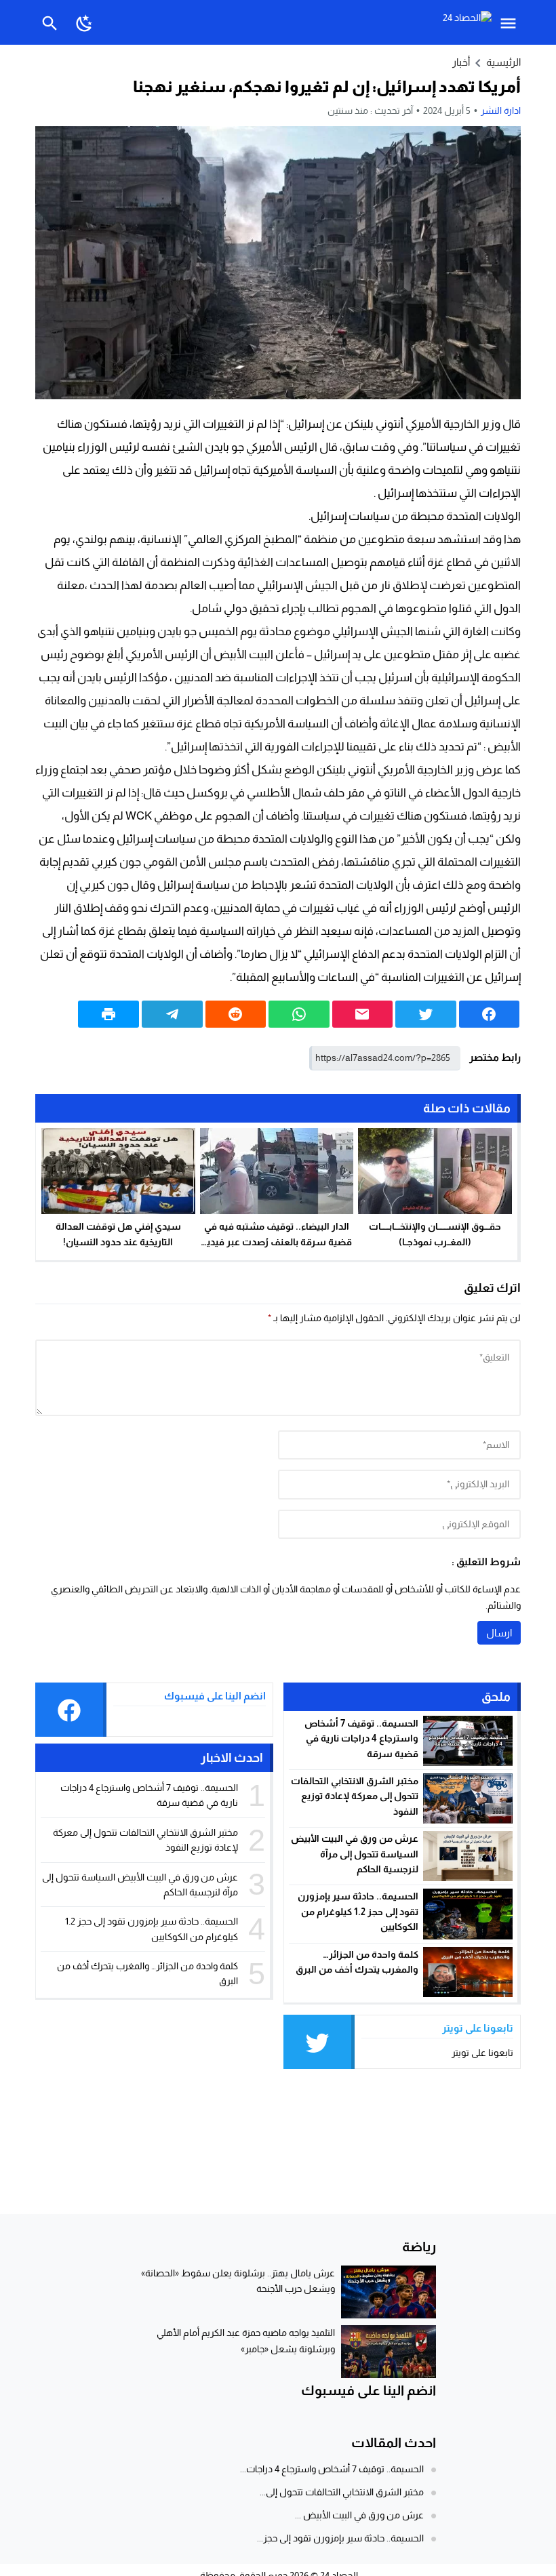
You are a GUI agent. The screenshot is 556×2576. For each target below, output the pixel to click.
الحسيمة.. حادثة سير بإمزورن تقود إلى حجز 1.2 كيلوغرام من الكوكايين (358, 1911)
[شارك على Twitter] (426, 1014)
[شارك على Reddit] (236, 1014)
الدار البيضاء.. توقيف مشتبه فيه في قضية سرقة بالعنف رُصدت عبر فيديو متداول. (277, 1242)
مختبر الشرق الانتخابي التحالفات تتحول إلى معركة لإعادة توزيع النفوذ (355, 1796)
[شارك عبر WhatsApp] (299, 1014)
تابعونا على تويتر (482, 2053)
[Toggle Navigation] (512, 22)
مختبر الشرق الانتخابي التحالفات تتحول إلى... (342, 2492)
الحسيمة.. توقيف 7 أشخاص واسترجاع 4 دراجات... (332, 2469)
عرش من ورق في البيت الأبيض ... (359, 2515)
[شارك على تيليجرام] (172, 1014)
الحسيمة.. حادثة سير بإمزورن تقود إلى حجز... (340, 2538)
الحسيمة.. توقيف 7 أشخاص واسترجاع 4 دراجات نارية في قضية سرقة (361, 1738)
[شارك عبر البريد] (363, 1014)
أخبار (461, 62)
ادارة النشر (501, 110)
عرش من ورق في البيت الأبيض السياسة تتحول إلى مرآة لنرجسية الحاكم (355, 1854)
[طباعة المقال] (108, 1014)
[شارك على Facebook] (490, 1014)
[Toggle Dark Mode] (84, 22)
